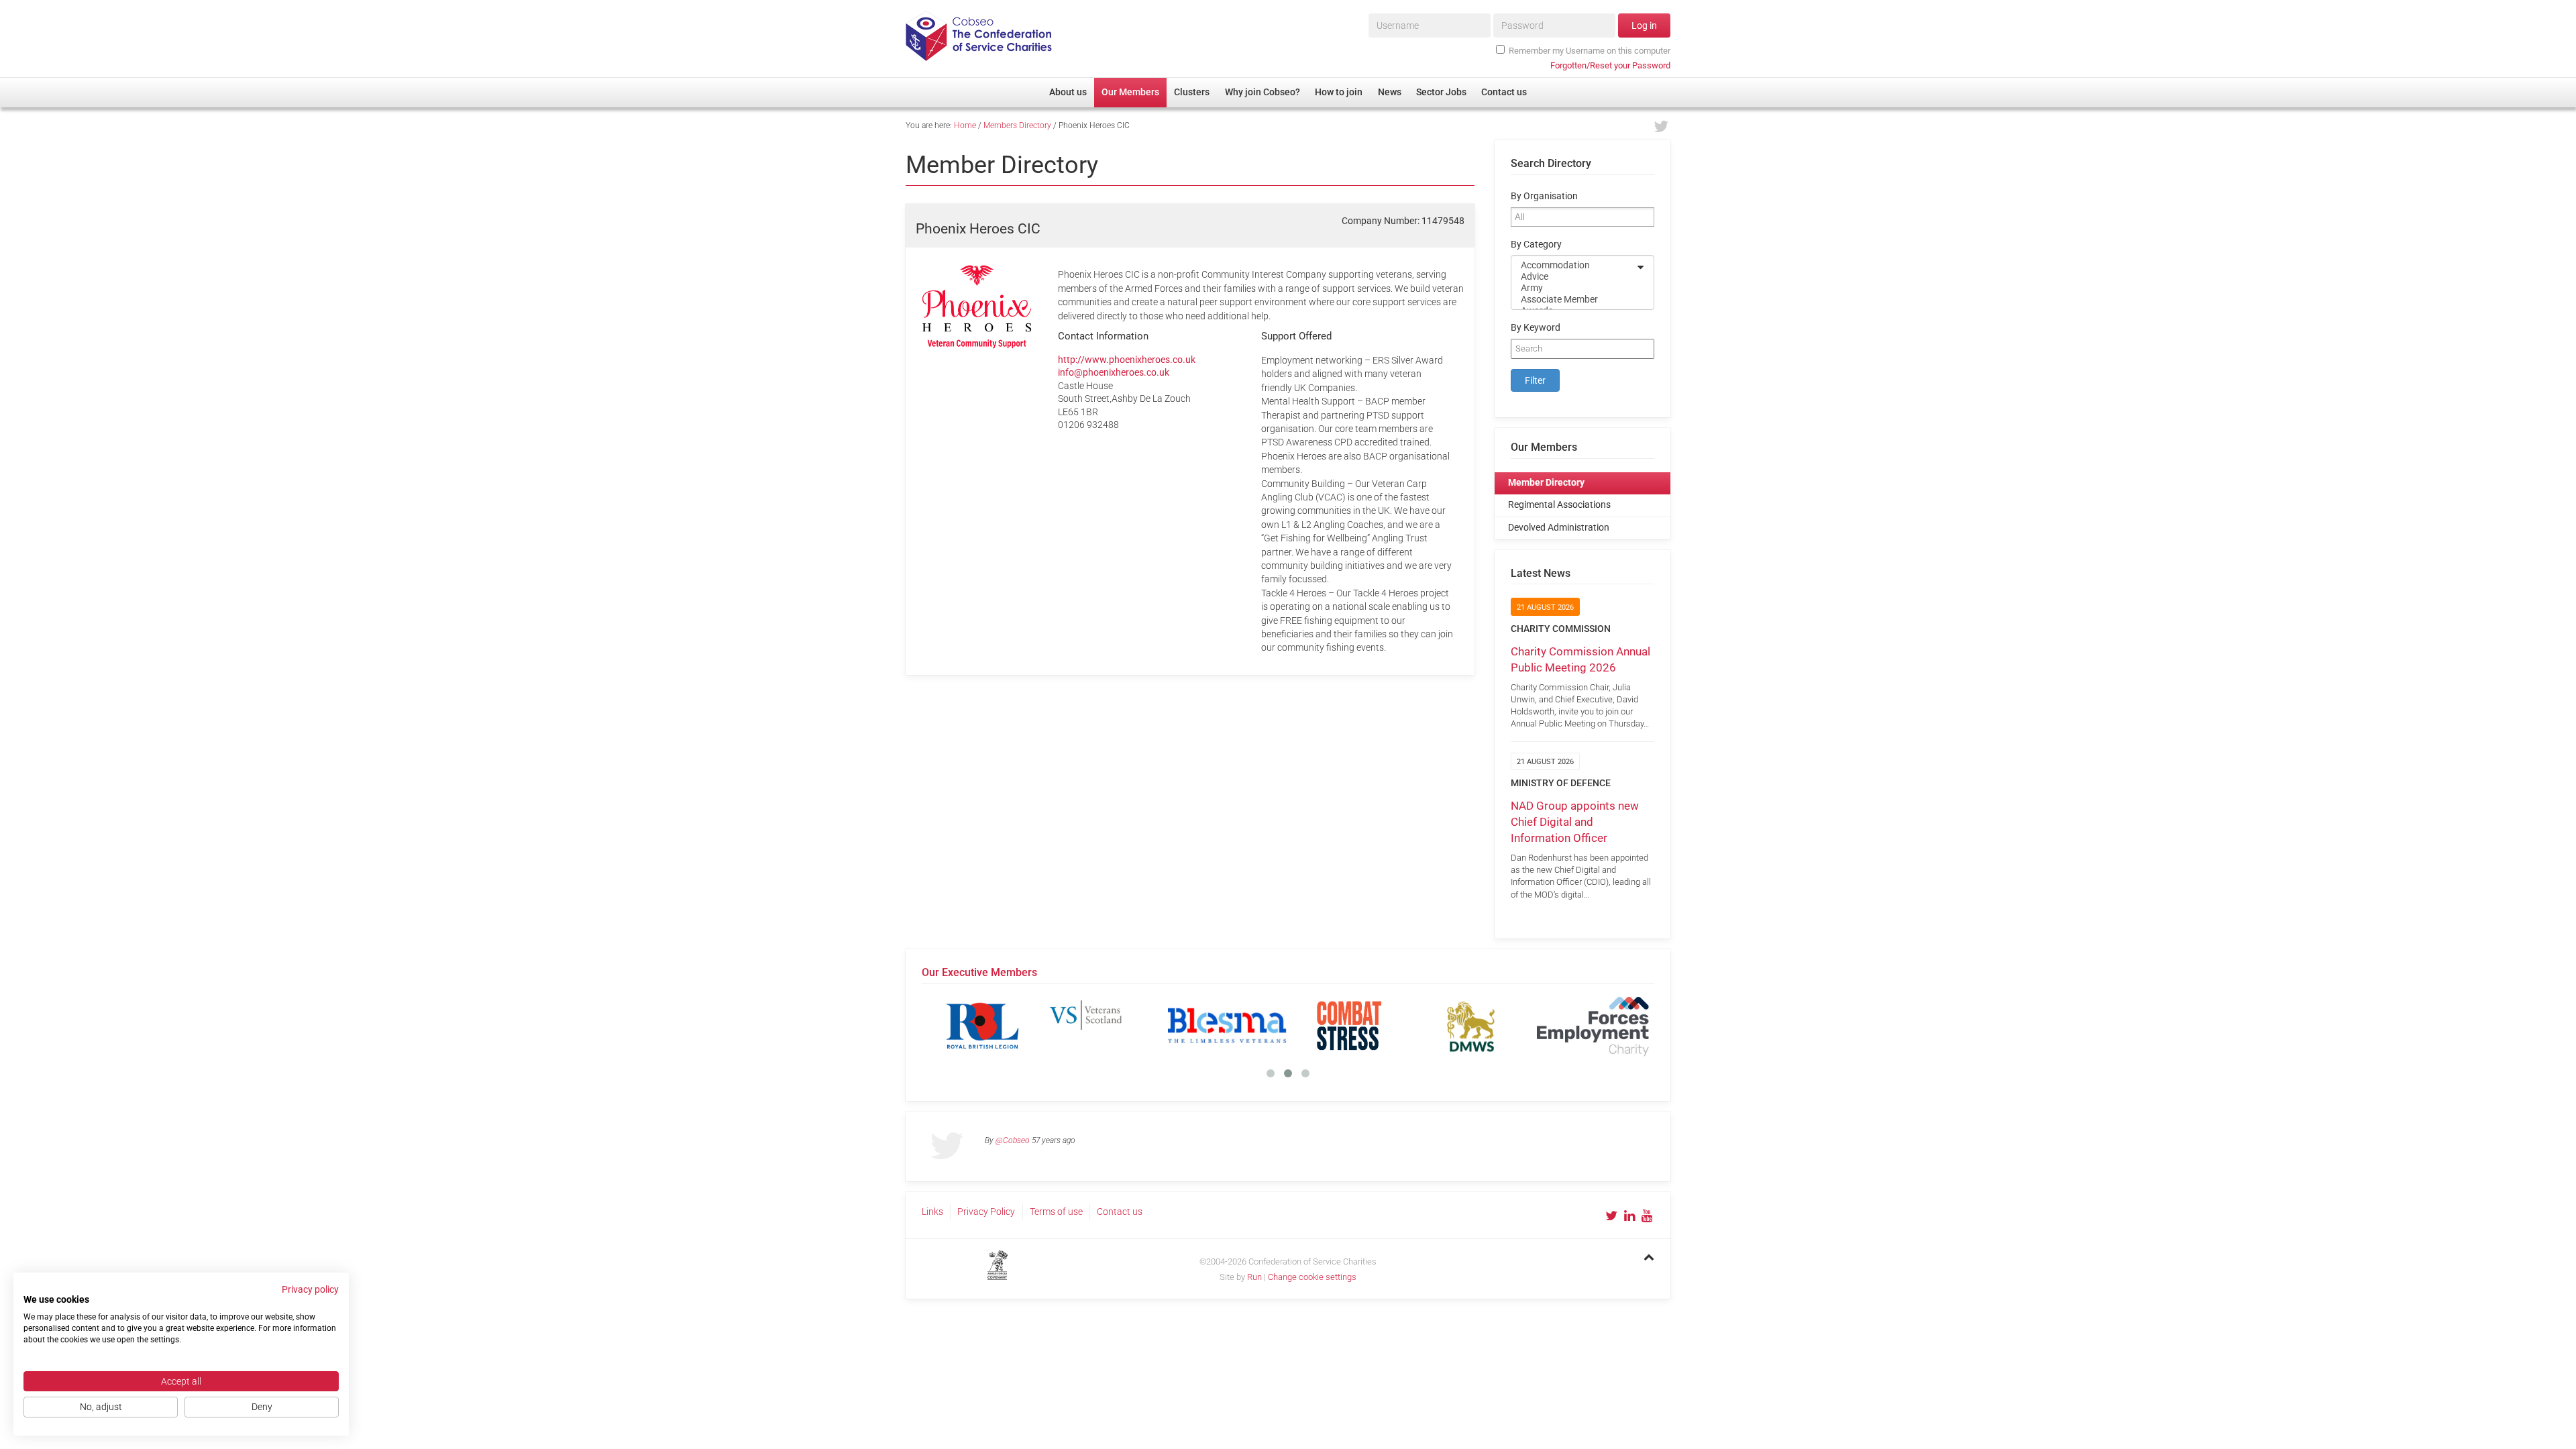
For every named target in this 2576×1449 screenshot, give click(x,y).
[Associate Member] (1574, 300)
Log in (1644, 25)
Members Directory (1017, 125)
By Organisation (1544, 196)
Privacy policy (310, 1289)
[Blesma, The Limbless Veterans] (1227, 1026)
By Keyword (1536, 328)
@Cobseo (1013, 1140)
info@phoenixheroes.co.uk (1114, 372)
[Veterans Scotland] (1105, 1026)
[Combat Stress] (1349, 1026)
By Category (1536, 245)
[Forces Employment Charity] (1593, 1026)
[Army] (1574, 288)
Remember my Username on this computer (1590, 51)
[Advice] (1574, 277)
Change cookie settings (1312, 1277)
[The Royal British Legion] (983, 1026)
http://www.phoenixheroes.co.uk (1127, 360)
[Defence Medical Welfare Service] (1471, 1026)
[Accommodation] (1574, 265)
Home (965, 125)
